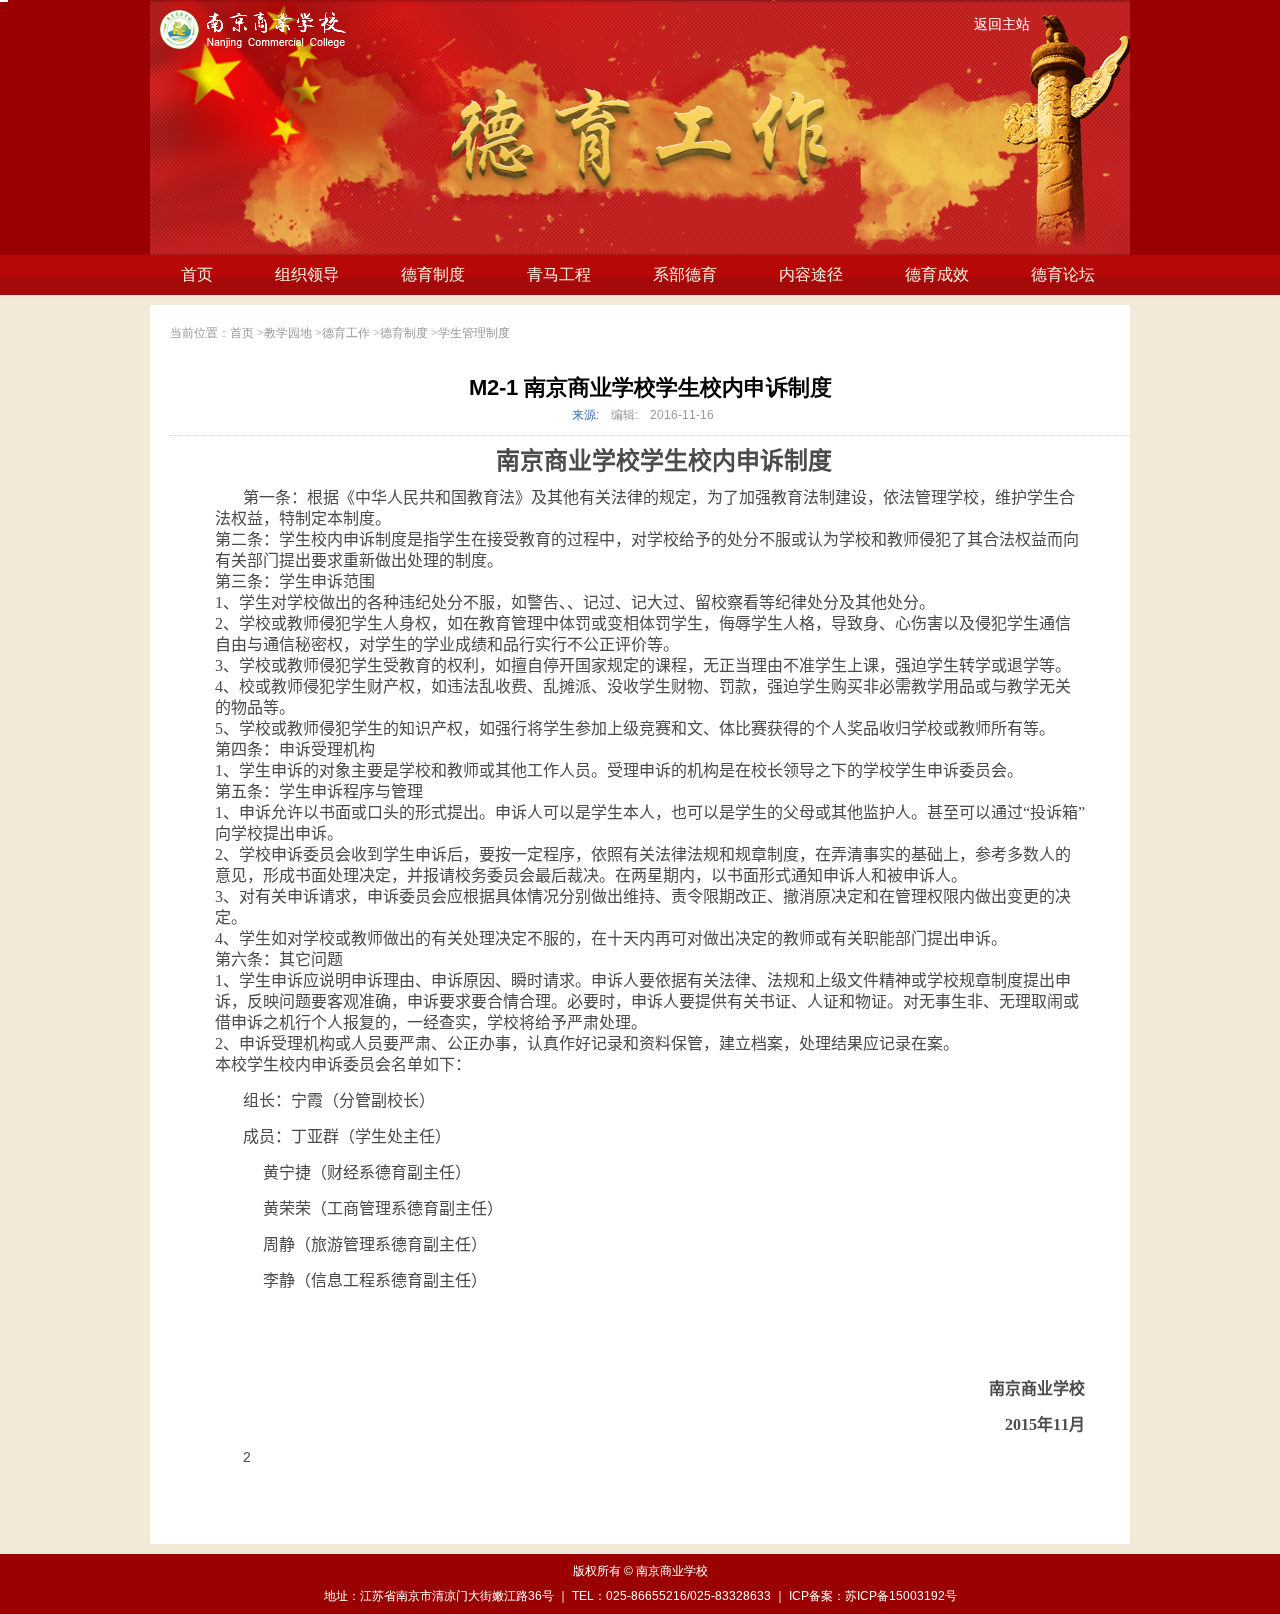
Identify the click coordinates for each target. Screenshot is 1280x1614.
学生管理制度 (474, 333)
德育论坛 (1063, 274)
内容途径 (811, 274)
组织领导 (307, 274)
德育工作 (346, 333)
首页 (197, 274)
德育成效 (937, 274)
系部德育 (685, 274)
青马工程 (559, 274)
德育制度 (433, 274)
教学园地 (288, 333)
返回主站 (1002, 24)
